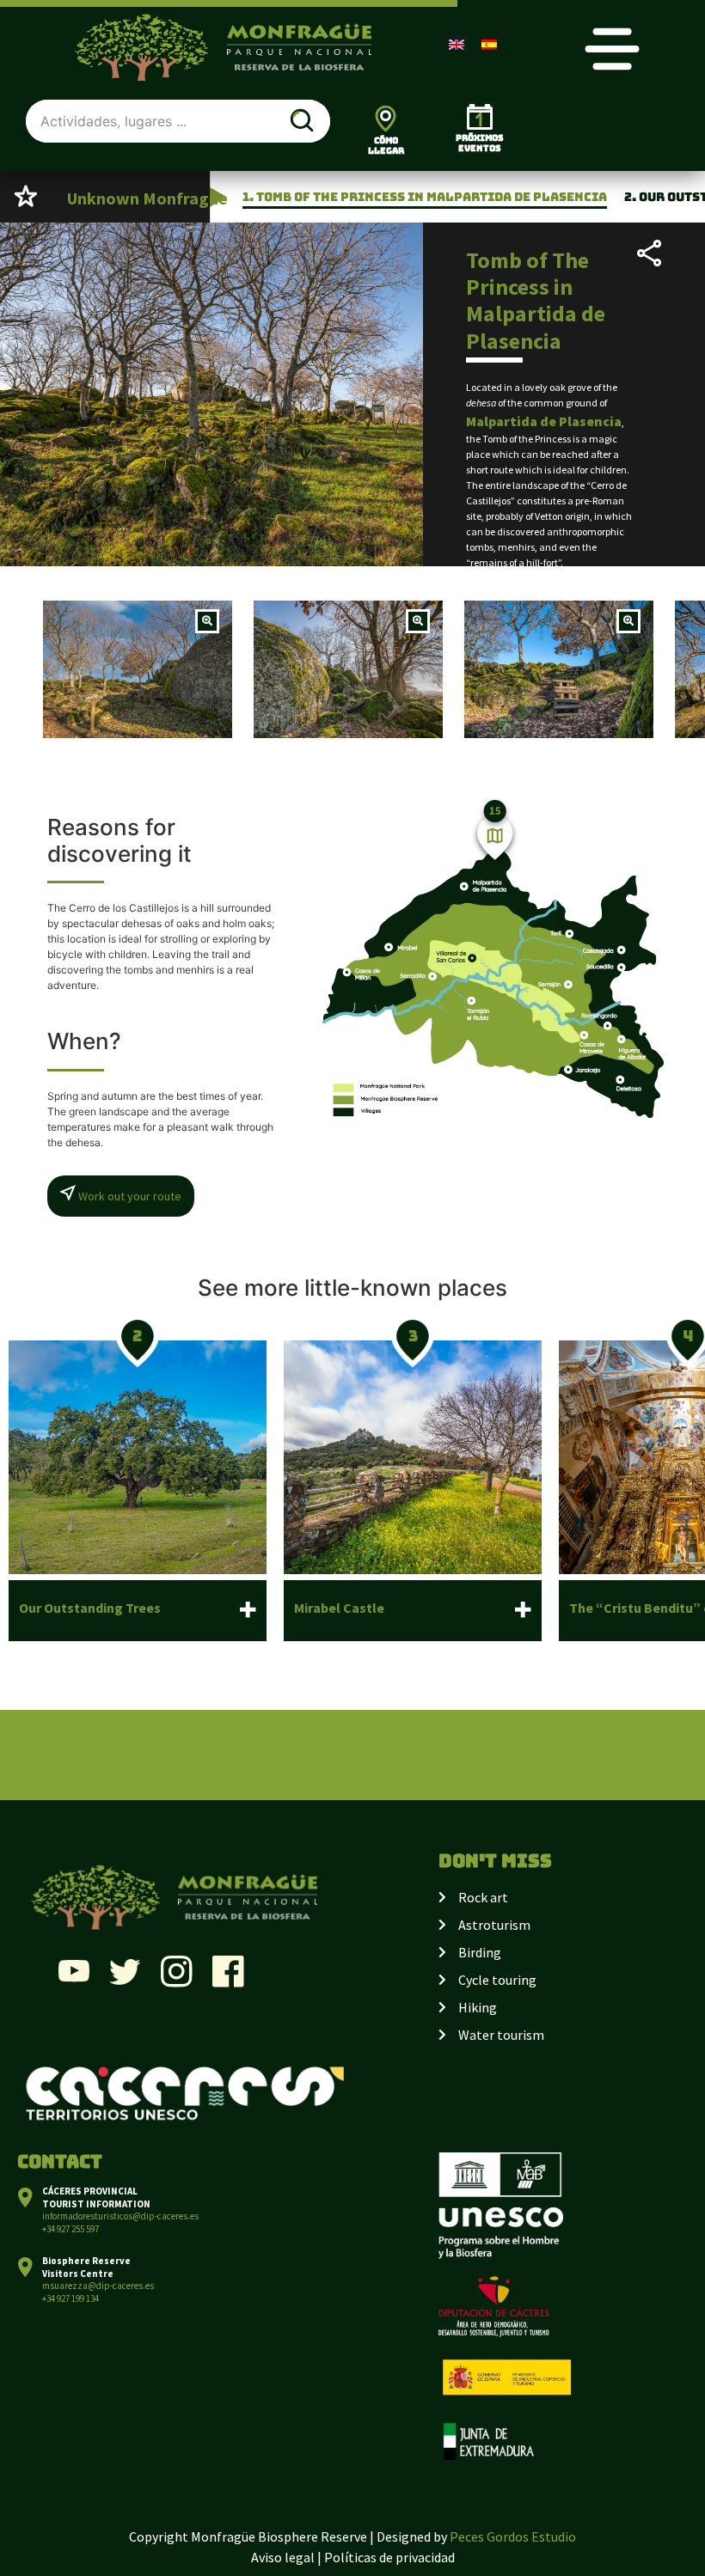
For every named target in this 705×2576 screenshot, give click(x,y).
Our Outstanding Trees (90, 1608)
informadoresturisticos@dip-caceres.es (120, 2216)
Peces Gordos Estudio (513, 2536)
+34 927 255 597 (70, 2229)
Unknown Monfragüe (147, 198)
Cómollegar (386, 146)
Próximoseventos (480, 143)
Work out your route (129, 1196)
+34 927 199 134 (70, 2298)
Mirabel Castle (339, 1608)
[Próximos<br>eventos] (480, 117)
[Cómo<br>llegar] (386, 118)
